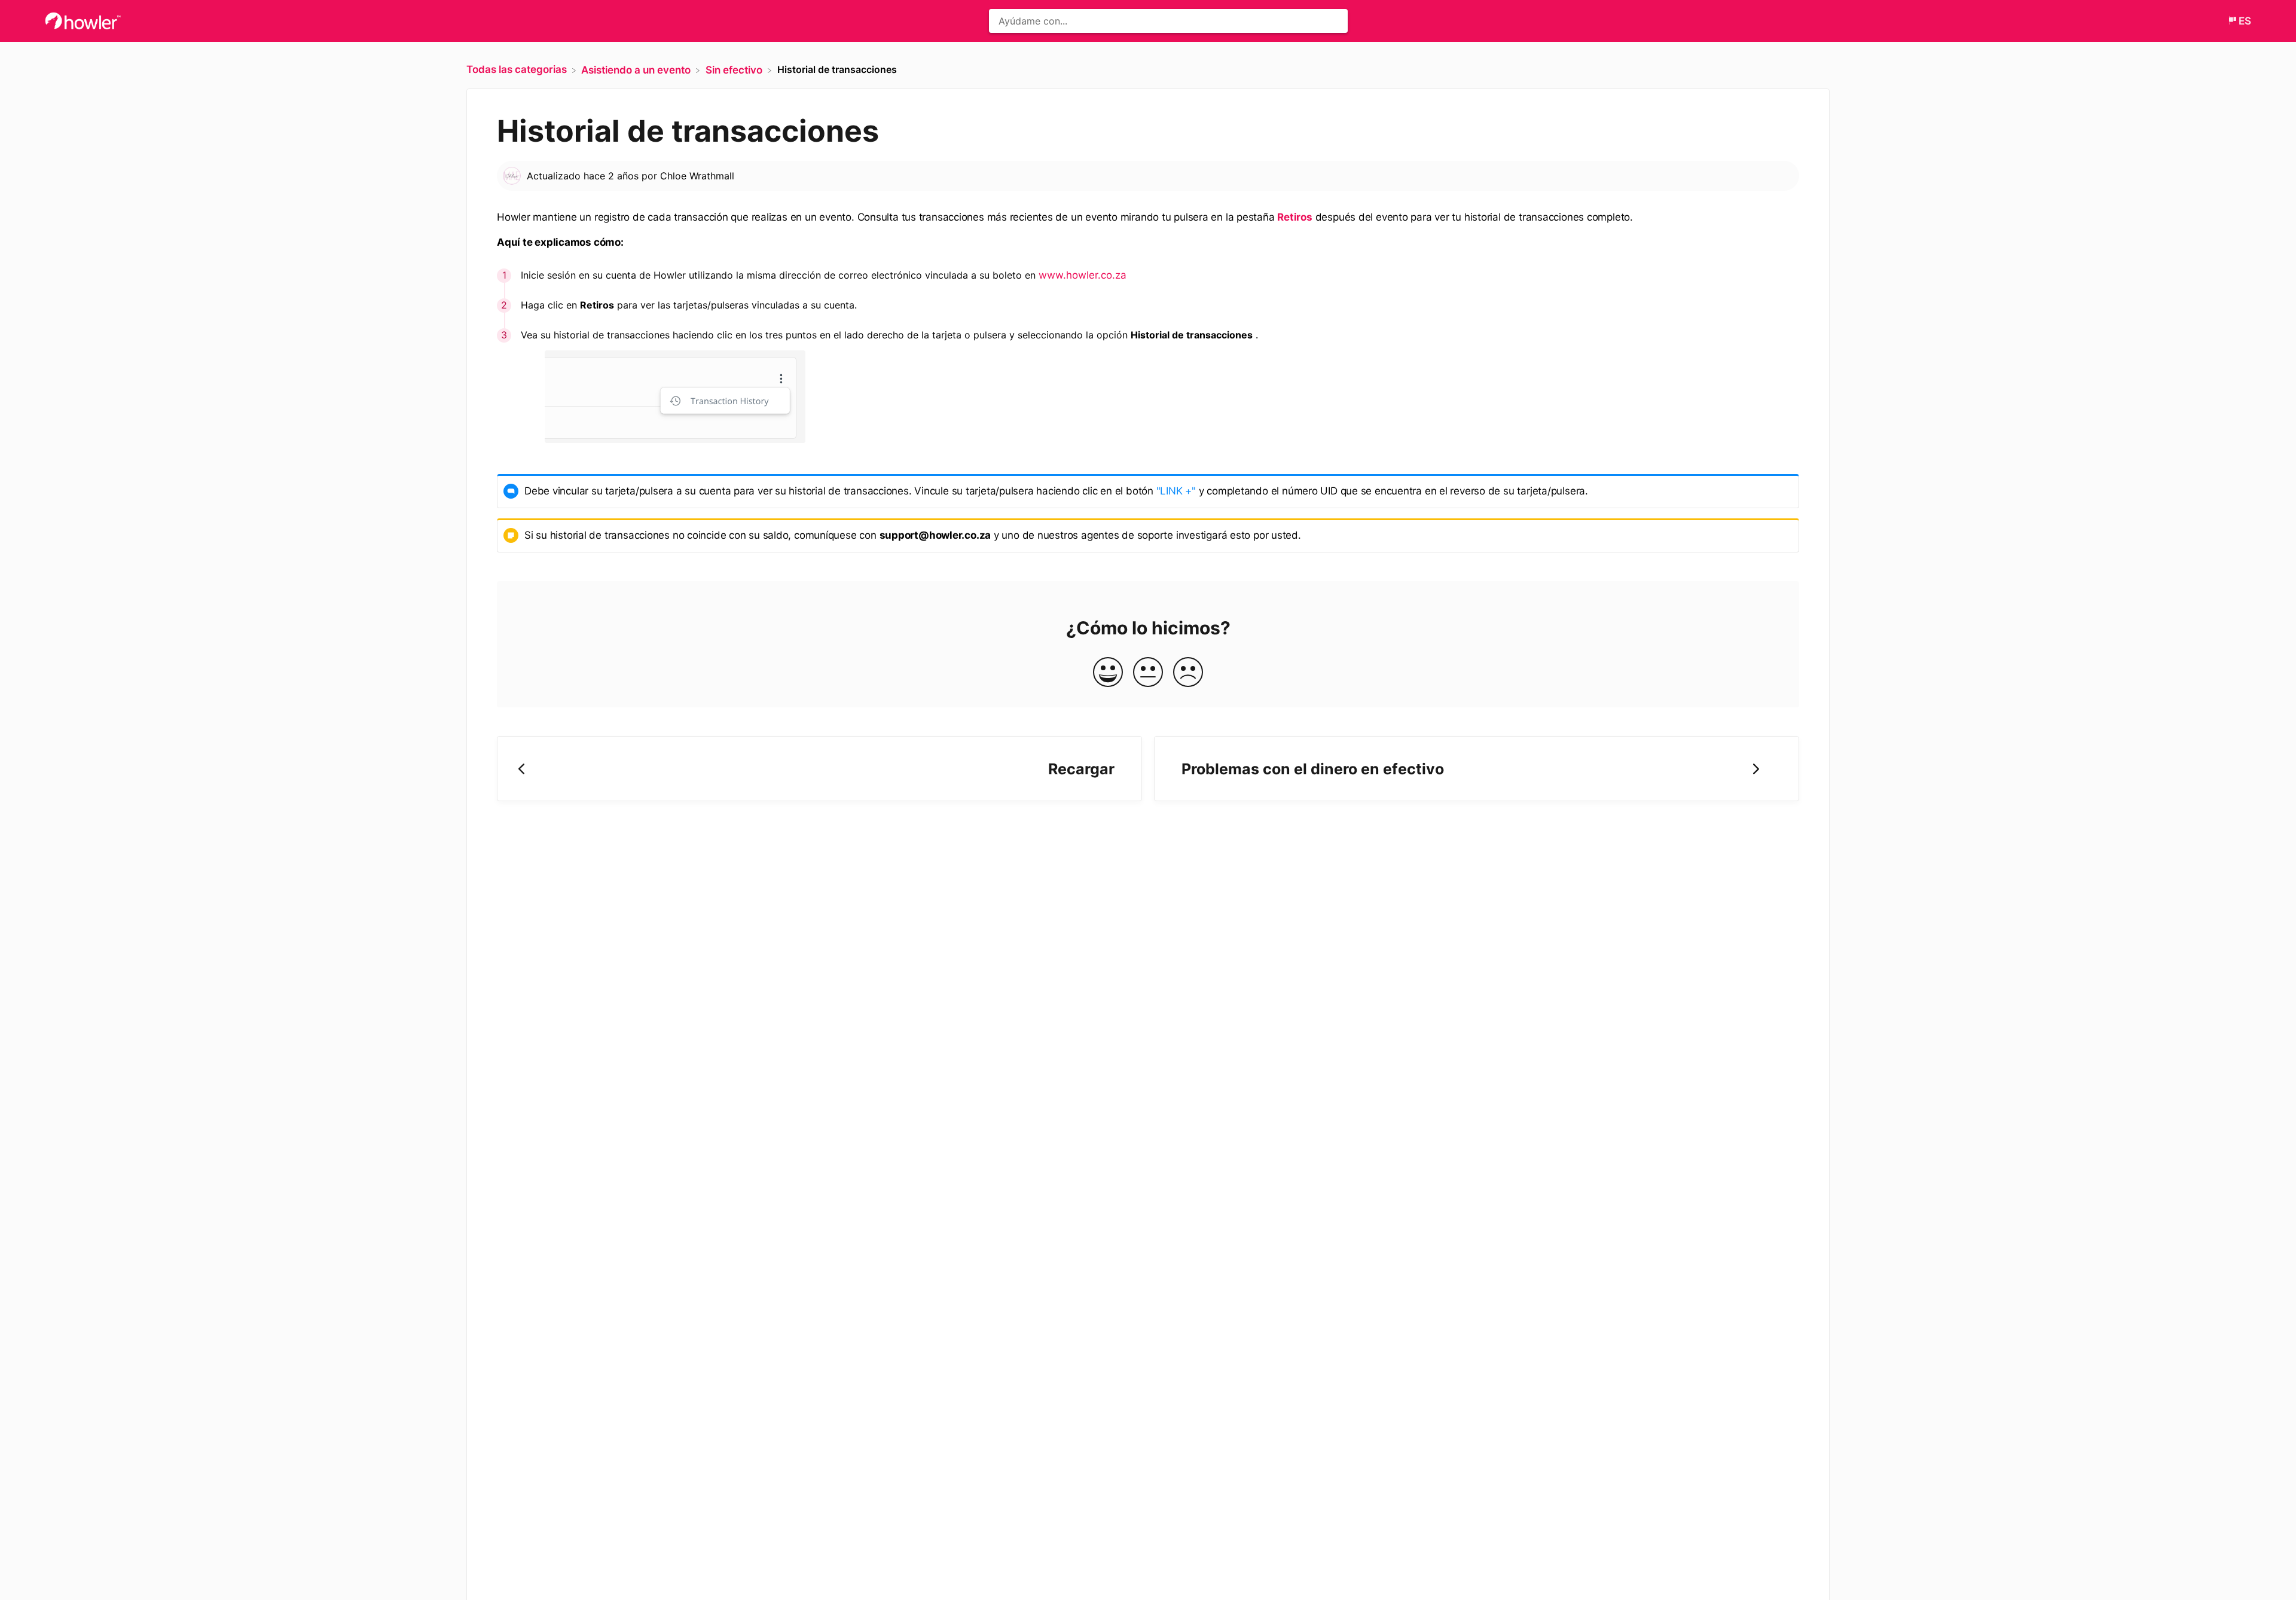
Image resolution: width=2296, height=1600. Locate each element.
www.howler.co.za (1083, 275)
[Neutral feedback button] (1148, 673)
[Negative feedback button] (1188, 673)
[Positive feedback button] (1108, 673)
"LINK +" (1176, 491)
